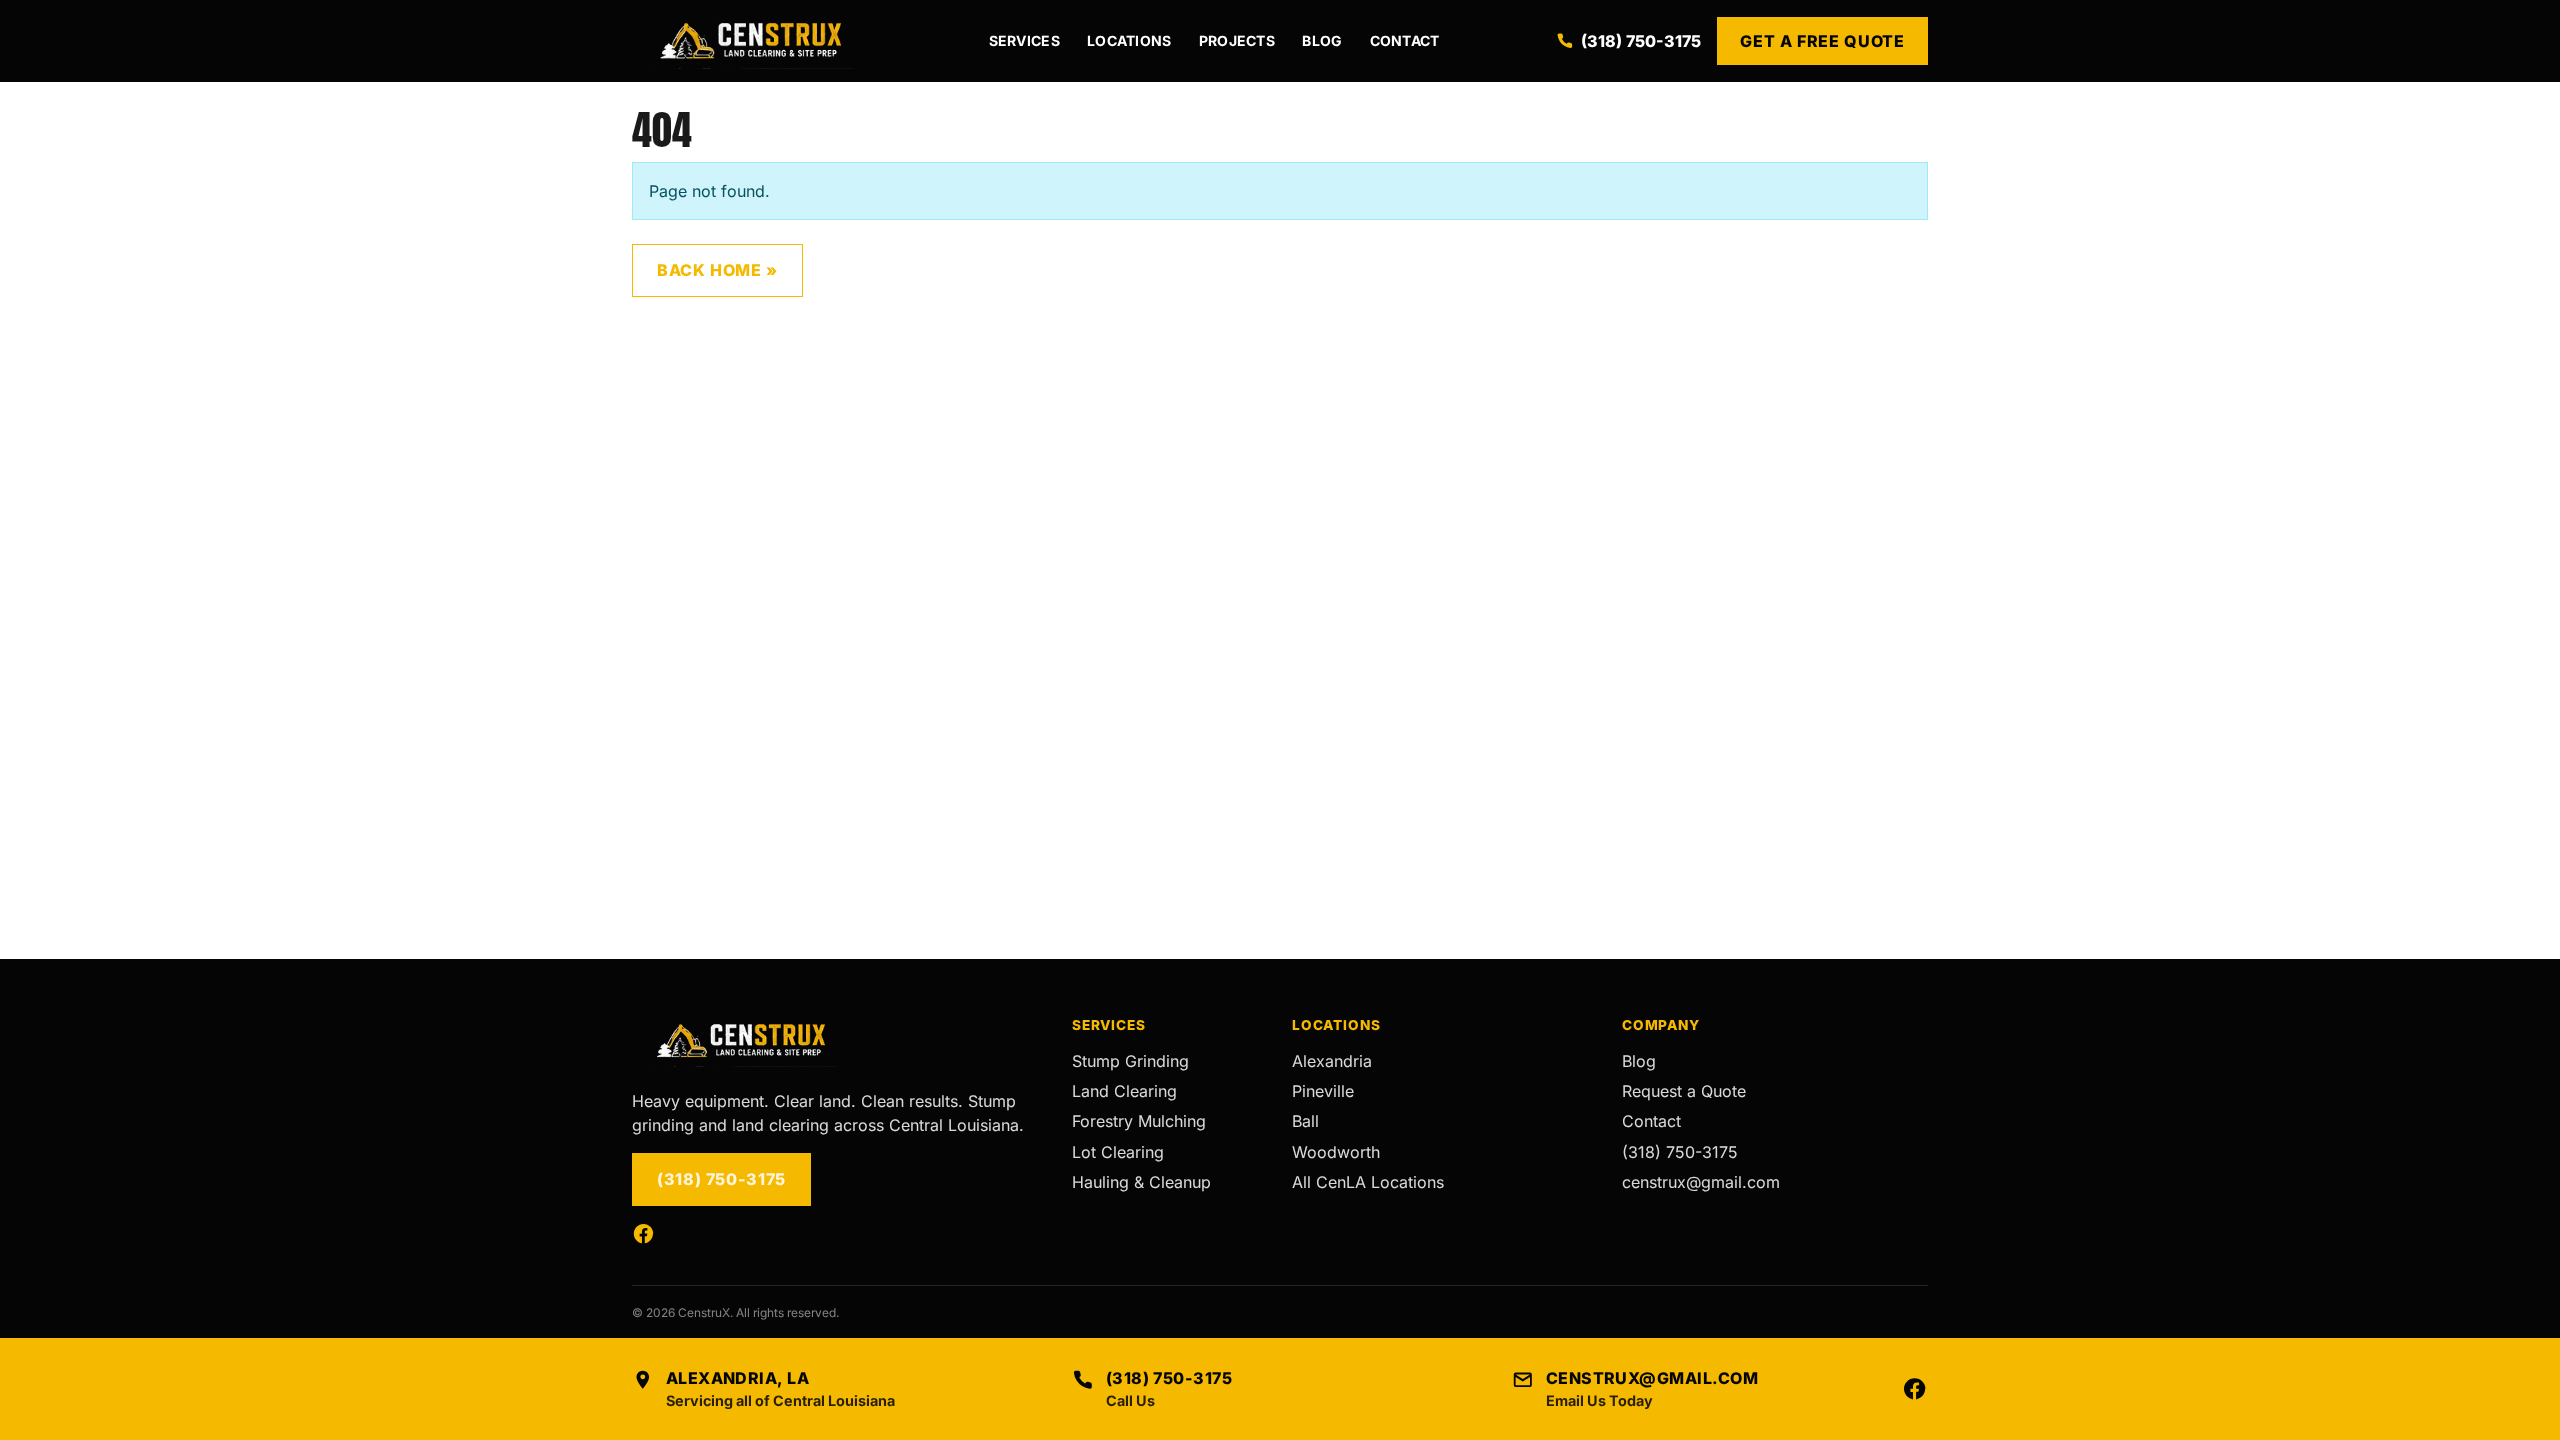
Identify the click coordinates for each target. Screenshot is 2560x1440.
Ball (1305, 1121)
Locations (1129, 40)
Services (1024, 40)
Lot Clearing (1118, 1152)
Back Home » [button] (717, 270)
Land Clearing (1124, 1091)
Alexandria (1332, 1061)
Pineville (1323, 1091)
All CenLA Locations (1368, 1182)
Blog (1322, 40)
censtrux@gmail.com (1701, 1182)
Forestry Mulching (1139, 1121)
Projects (1237, 40)
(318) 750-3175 (1641, 41)
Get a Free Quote (1822, 41)
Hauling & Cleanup (1141, 1182)
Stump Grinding (1130, 1061)
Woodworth (1336, 1152)
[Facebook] (643, 1233)
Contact (1405, 40)
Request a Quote (1684, 1091)
